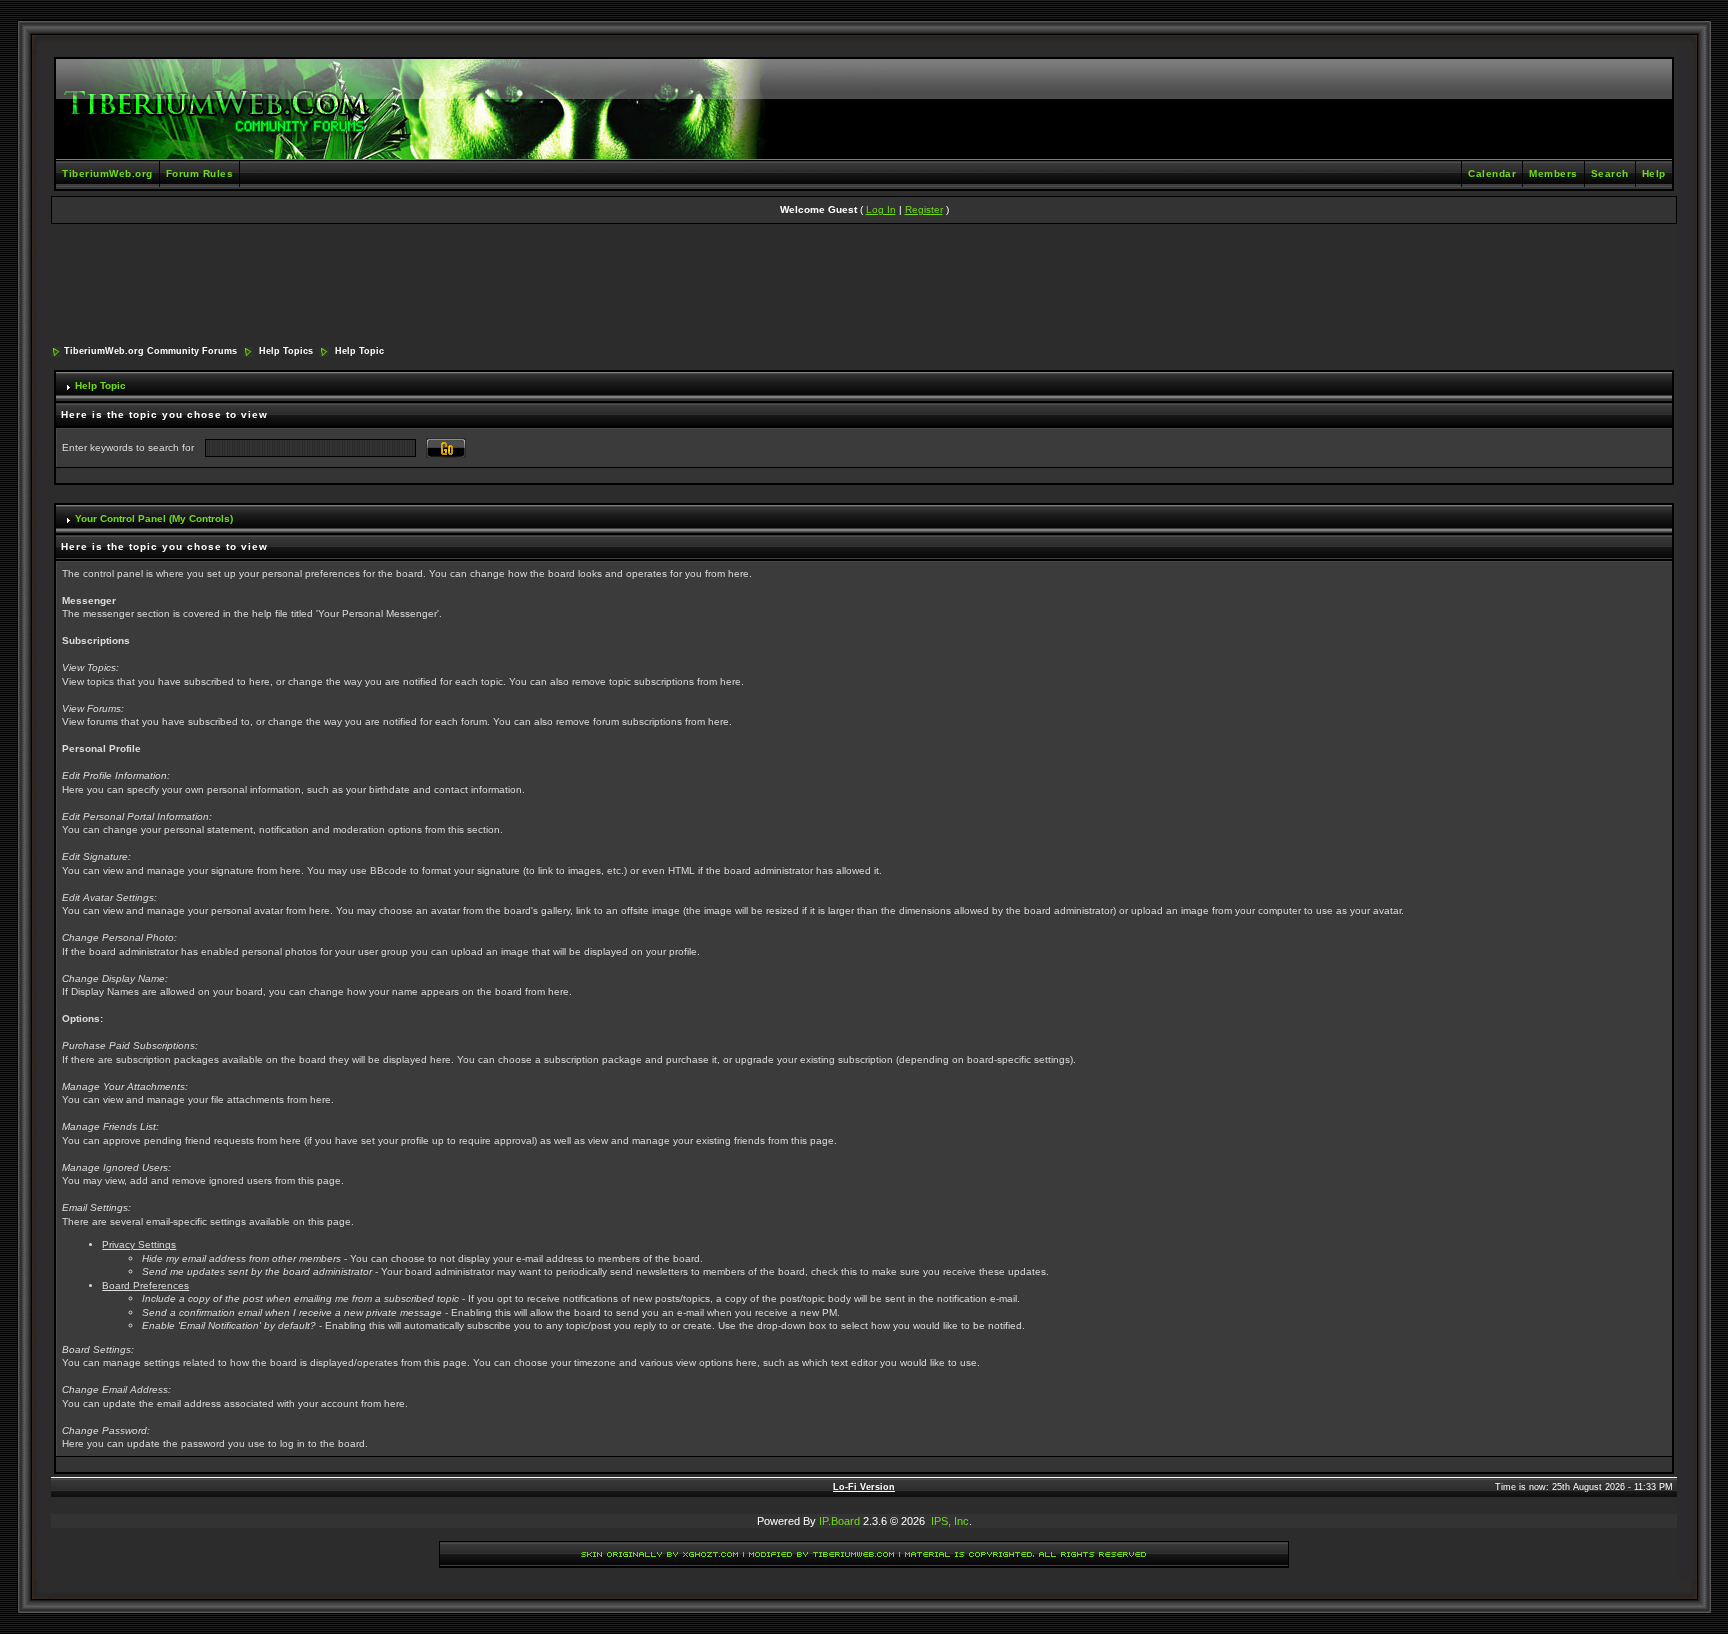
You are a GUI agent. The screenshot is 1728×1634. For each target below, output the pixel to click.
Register (924, 209)
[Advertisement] (864, 286)
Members (1553, 173)
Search (1610, 173)
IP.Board (839, 1521)
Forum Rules (200, 173)
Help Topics (286, 351)
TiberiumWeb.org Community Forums (150, 351)
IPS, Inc (950, 1521)
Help (1654, 173)
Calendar (1492, 173)
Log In (881, 209)
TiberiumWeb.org (107, 173)
